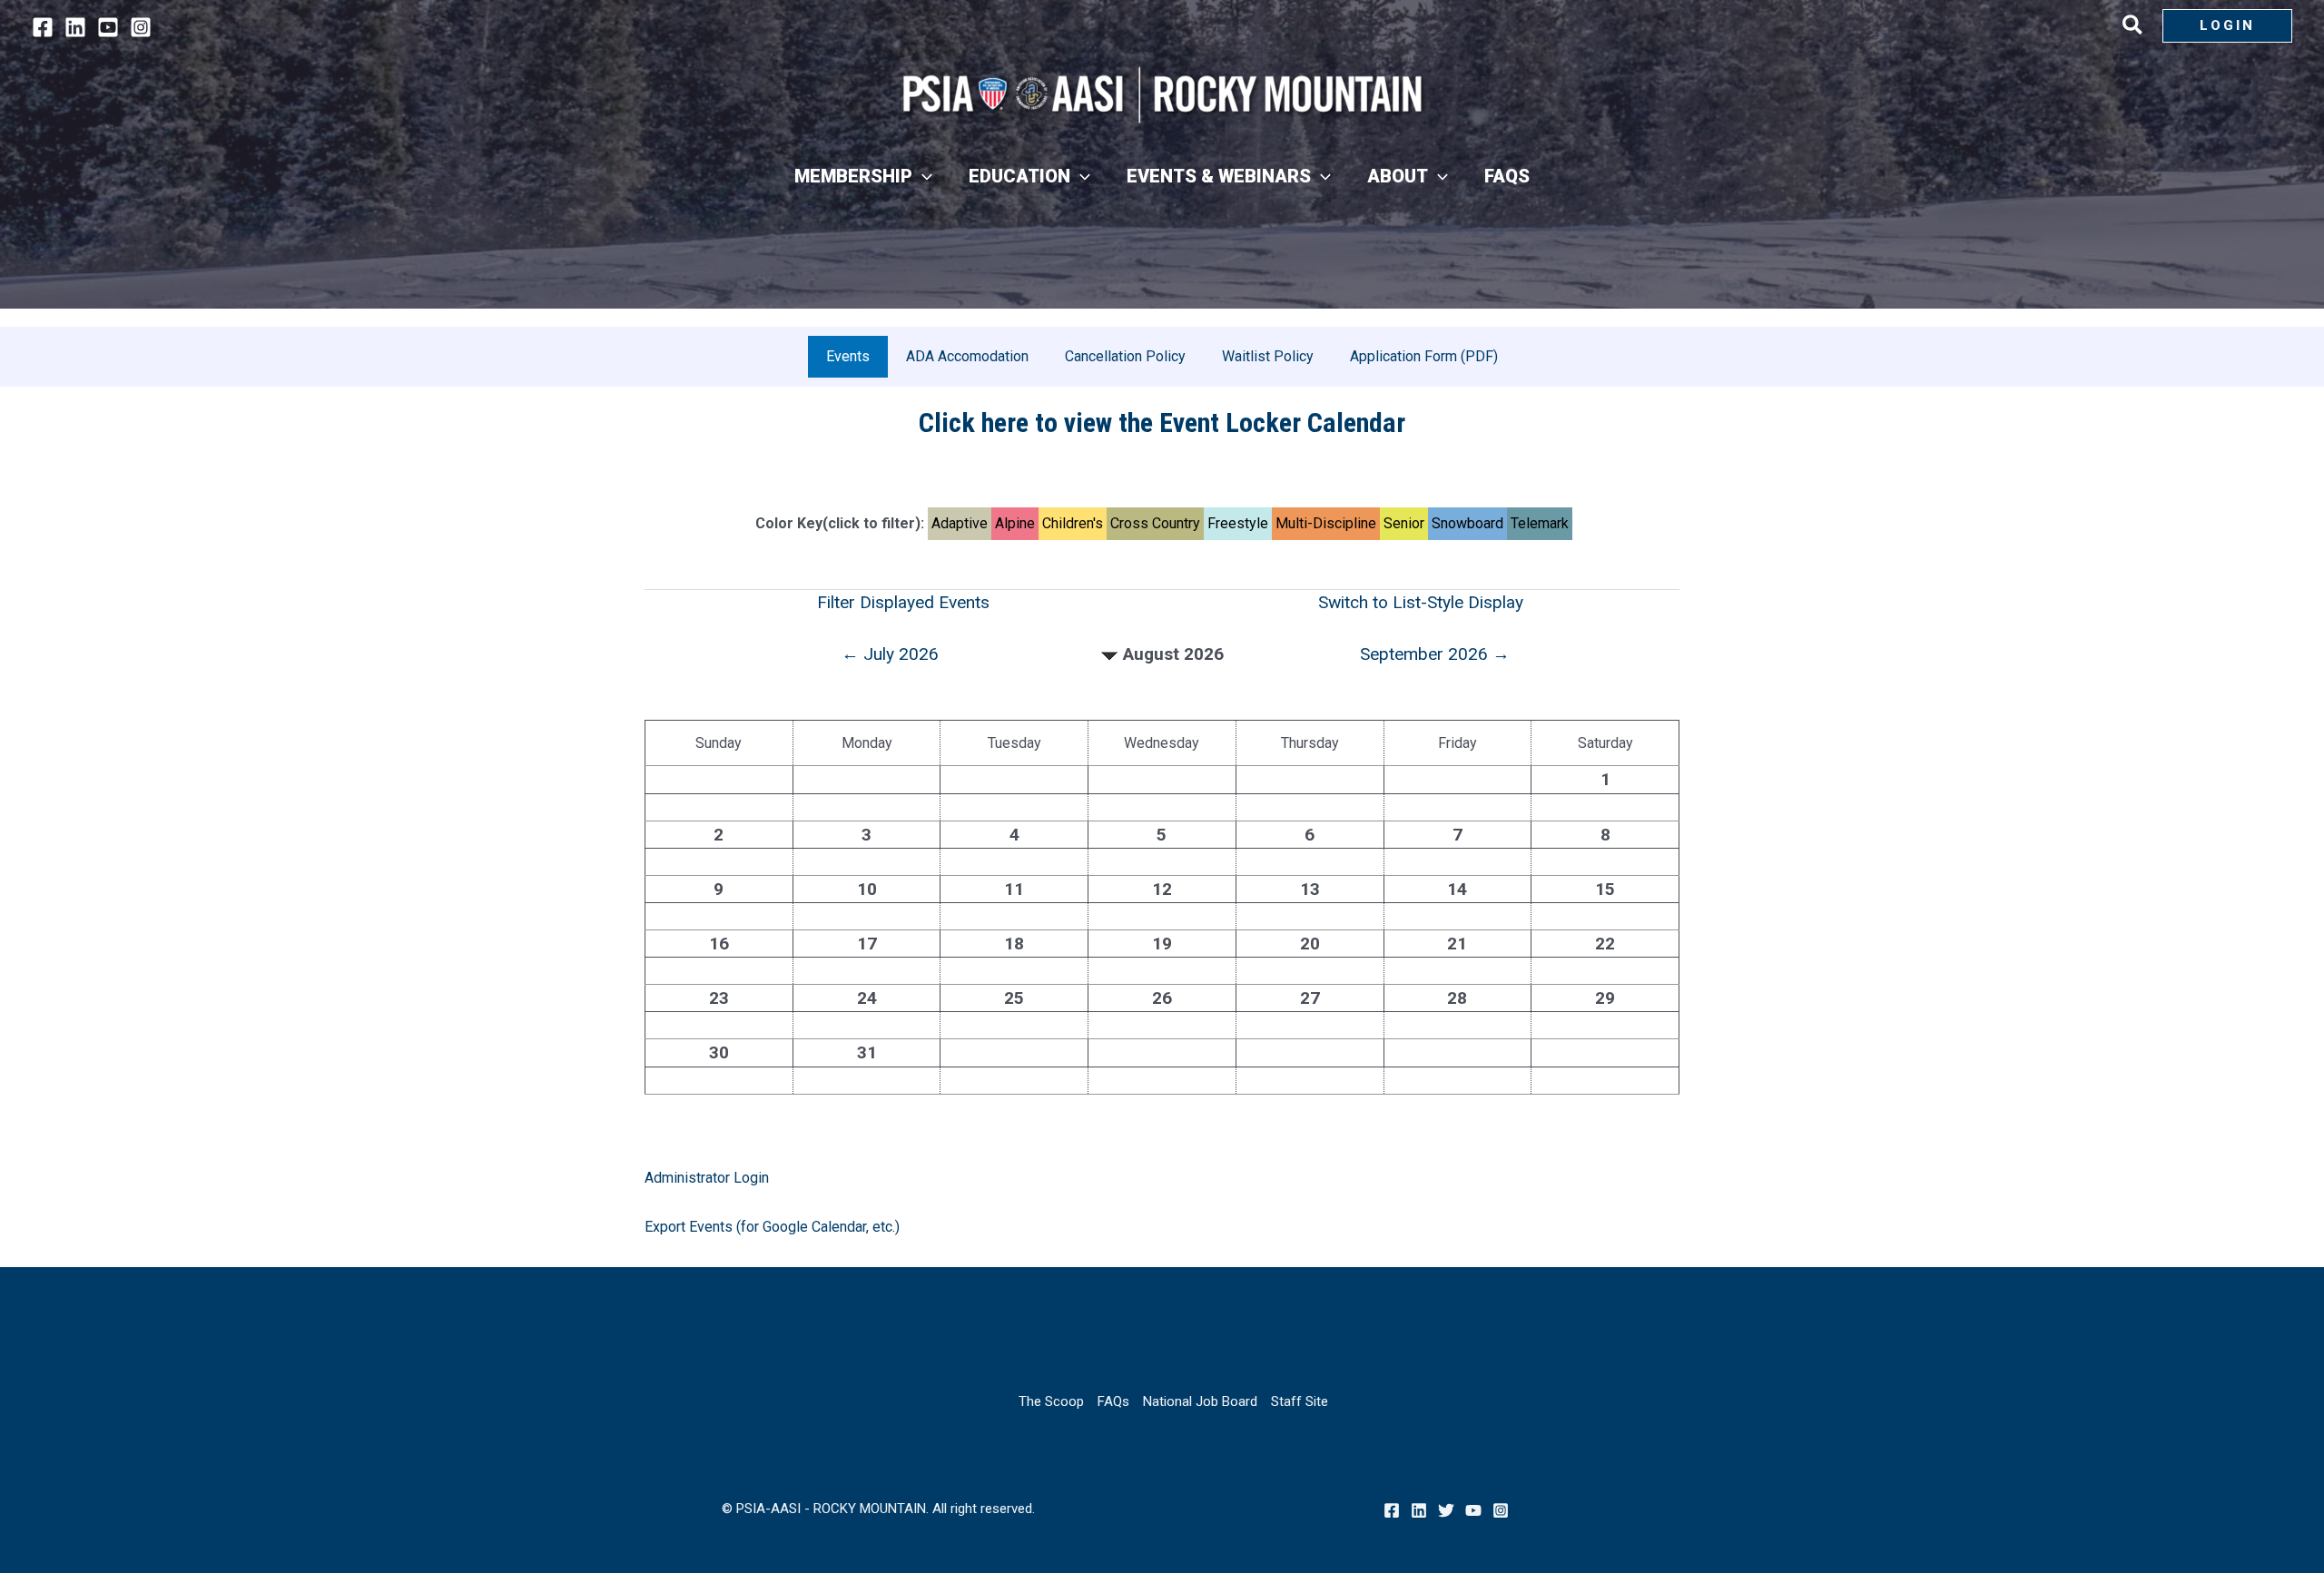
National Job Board (1200, 1401)
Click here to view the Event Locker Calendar (1162, 423)
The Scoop (1051, 1401)
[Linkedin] (75, 27)
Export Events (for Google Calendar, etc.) (772, 1227)
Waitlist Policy (1268, 356)
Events (848, 356)
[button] (2133, 28)
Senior (1404, 523)
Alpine (1015, 523)
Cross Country (1155, 523)
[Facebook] (43, 27)
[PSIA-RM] (1162, 95)
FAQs (1113, 1401)
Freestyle (1238, 523)
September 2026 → (1435, 654)
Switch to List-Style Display (1421, 602)
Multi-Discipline (1326, 523)
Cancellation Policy (1125, 356)
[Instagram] (141, 27)
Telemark (1540, 523)
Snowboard (1467, 523)
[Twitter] (1446, 1510)
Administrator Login (707, 1178)
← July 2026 (890, 654)
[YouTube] (108, 27)
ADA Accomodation (967, 356)
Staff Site (1300, 1401)
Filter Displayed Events (903, 602)
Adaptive (960, 523)
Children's (1073, 523)
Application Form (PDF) (1424, 356)
